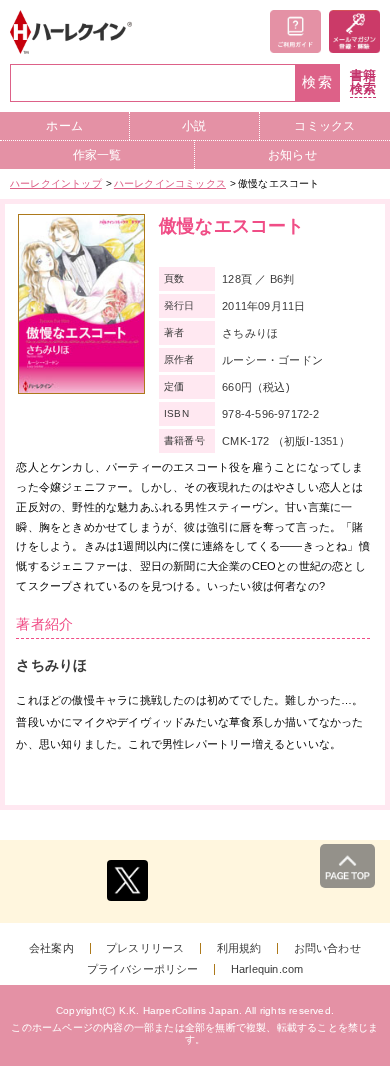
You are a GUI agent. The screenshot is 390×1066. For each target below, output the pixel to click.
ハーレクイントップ (56, 183)
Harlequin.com (267, 969)
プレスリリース (145, 948)
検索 (318, 82)
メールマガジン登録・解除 (354, 31)
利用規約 (239, 948)
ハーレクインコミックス (170, 183)
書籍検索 (363, 82)
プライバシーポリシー (143, 969)
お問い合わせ (327, 948)
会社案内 (51, 948)
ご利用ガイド (295, 31)
